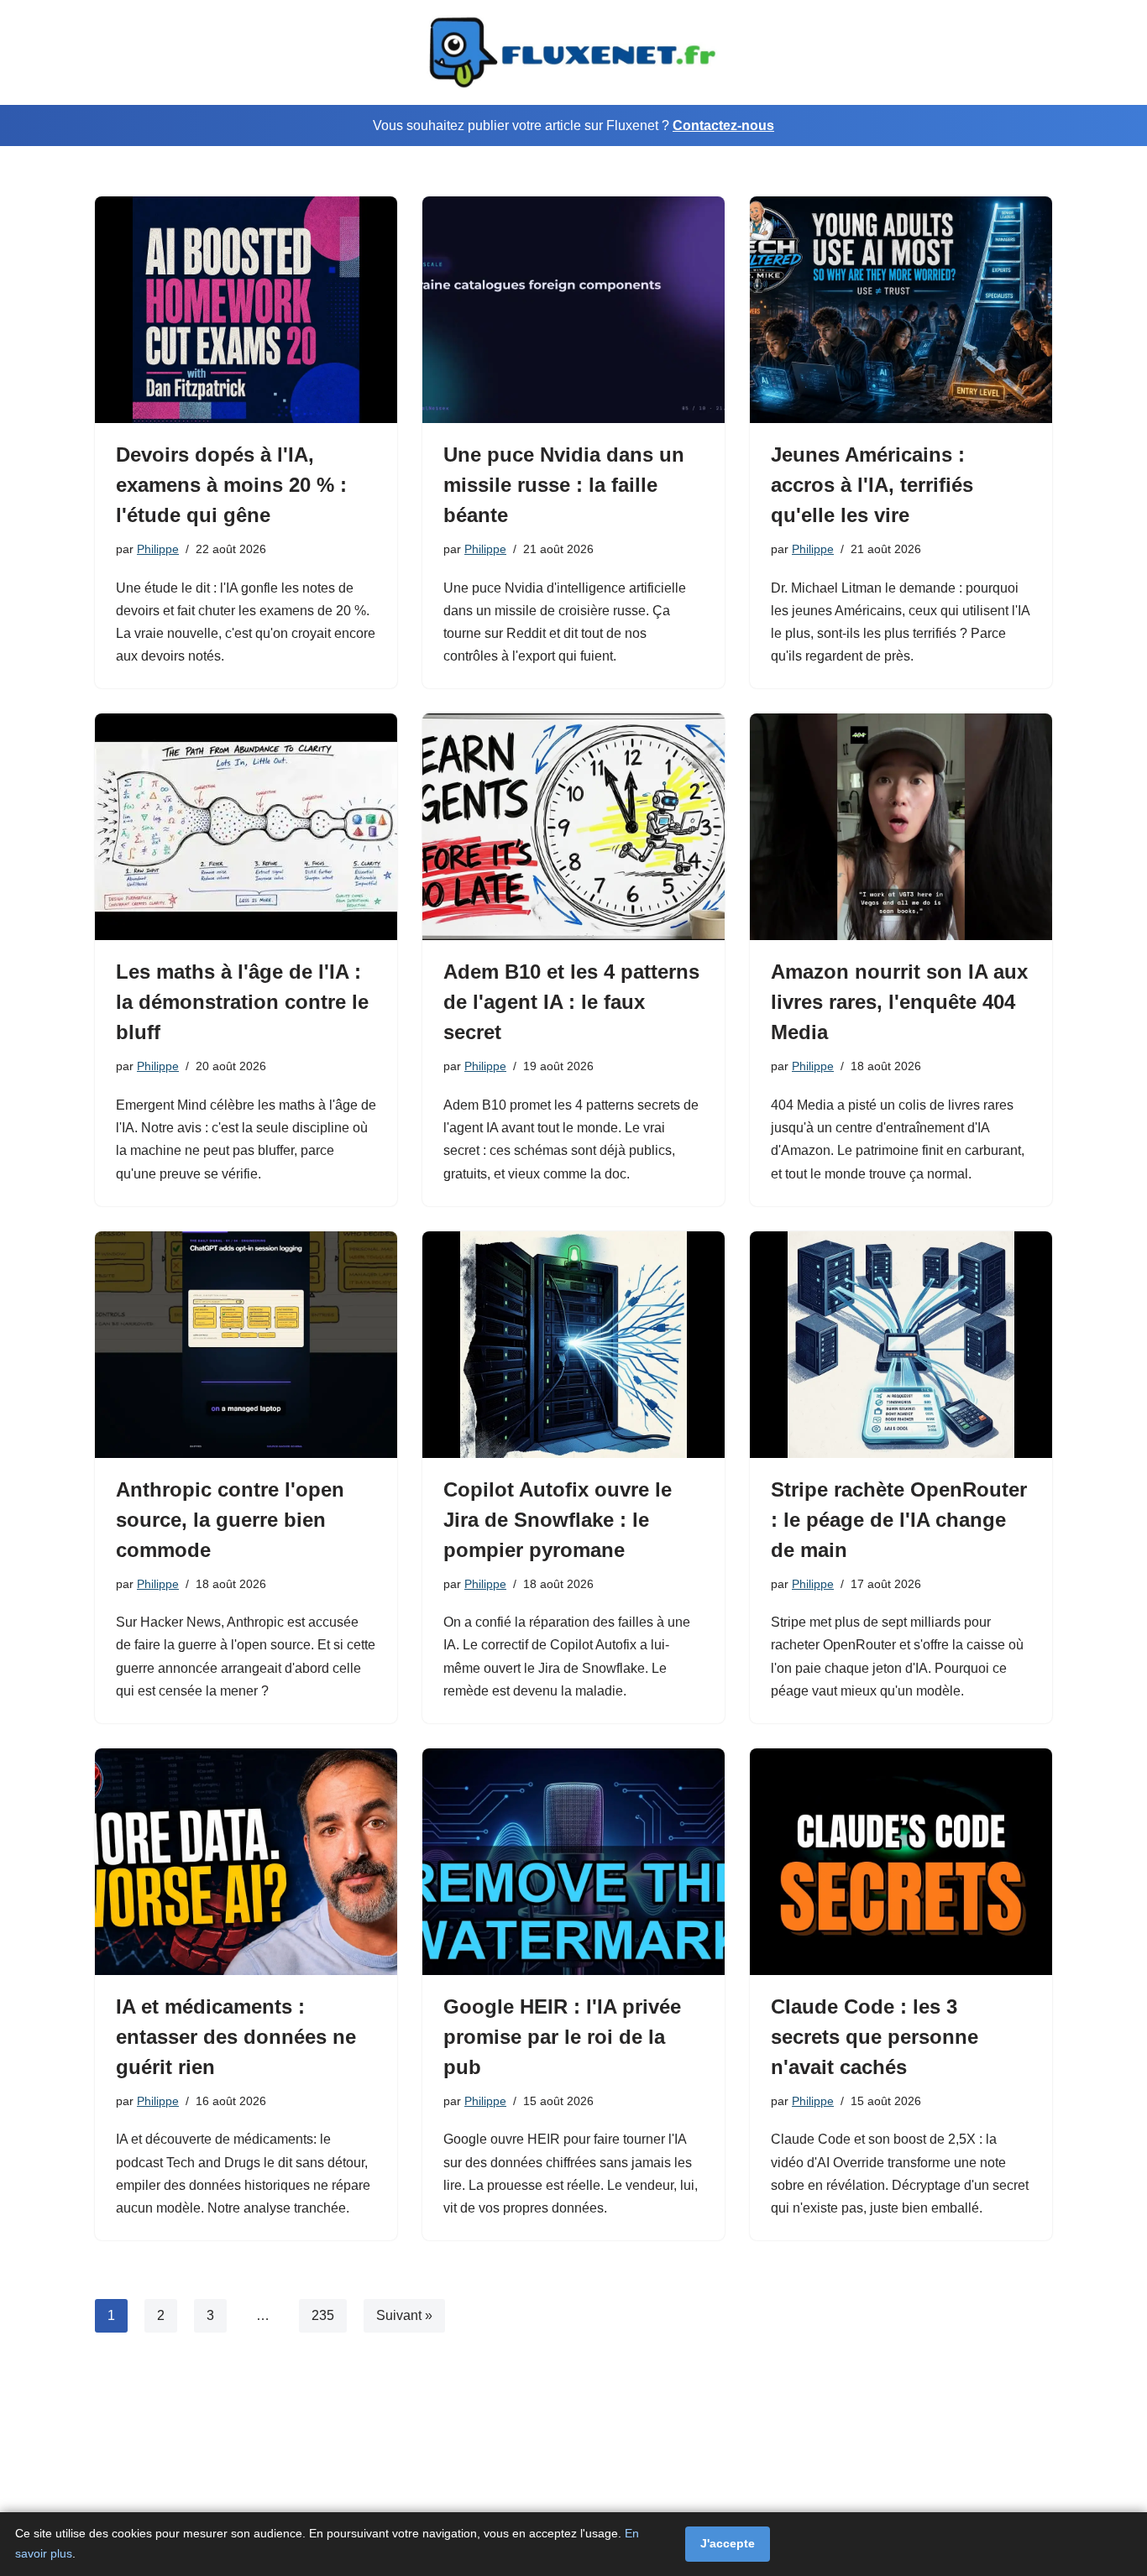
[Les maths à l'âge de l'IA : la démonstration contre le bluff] (246, 827)
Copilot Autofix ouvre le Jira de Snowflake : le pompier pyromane (558, 1520)
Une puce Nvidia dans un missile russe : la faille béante (564, 485)
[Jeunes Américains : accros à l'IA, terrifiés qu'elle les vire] (901, 310)
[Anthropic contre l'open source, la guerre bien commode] (246, 1345)
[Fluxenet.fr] (573, 52)
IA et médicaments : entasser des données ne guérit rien (236, 2037)
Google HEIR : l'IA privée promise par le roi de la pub (562, 2037)
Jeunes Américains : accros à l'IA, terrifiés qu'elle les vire (872, 485)
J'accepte (728, 2543)
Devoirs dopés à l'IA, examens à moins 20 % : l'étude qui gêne (231, 485)
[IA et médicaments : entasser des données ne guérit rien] (246, 1862)
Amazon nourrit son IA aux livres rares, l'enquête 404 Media (899, 1002)
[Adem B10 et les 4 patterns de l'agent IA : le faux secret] (573, 827)
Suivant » (404, 2315)
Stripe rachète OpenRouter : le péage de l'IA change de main (899, 1520)
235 (323, 2315)
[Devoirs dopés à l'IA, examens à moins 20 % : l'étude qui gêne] (246, 310)
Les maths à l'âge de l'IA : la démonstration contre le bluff (242, 1002)
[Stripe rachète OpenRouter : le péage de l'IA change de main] (901, 1345)
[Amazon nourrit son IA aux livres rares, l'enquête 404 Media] (901, 827)
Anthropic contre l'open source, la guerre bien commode (230, 1520)
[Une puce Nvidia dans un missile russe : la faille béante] (573, 310)
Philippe (158, 549)
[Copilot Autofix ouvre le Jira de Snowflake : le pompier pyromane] (573, 1345)
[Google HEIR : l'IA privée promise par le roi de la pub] (573, 1862)
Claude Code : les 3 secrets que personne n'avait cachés (875, 2037)
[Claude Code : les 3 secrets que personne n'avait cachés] (901, 1862)
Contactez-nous (723, 125)
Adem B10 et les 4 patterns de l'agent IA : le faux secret (571, 1002)
